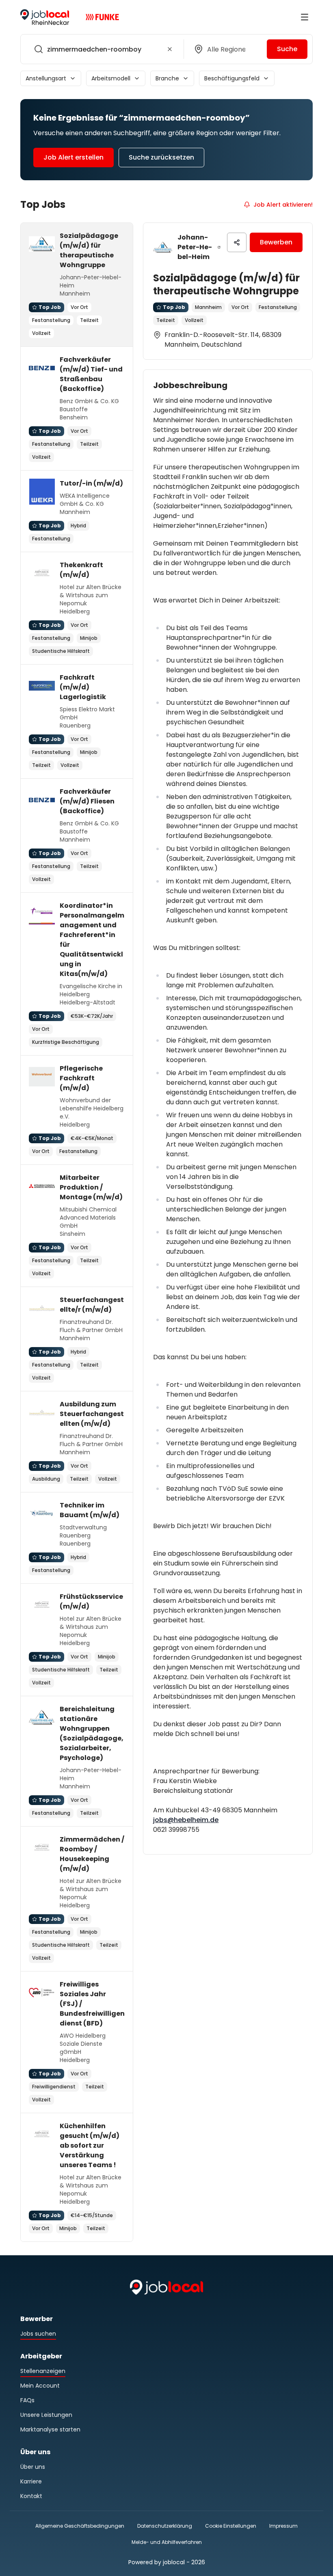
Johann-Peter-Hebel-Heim (195, 247)
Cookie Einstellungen (231, 2526)
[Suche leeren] (170, 49)
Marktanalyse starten (50, 2429)
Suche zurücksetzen (161, 157)
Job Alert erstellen (74, 157)
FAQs (27, 2400)
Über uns (33, 2467)
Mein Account (40, 2386)
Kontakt (31, 2496)
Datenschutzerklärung (165, 2526)
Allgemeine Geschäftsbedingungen (80, 2526)
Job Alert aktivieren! (283, 205)
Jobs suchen (38, 2334)
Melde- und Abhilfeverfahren (167, 2542)
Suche (287, 49)
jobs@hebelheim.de (186, 1820)
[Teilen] (237, 242)
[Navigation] (305, 17)
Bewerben (276, 242)
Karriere (31, 2481)
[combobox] (101, 49)
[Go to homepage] (45, 17)
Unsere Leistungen (46, 2415)
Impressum (283, 2526)
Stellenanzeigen (43, 2371)
